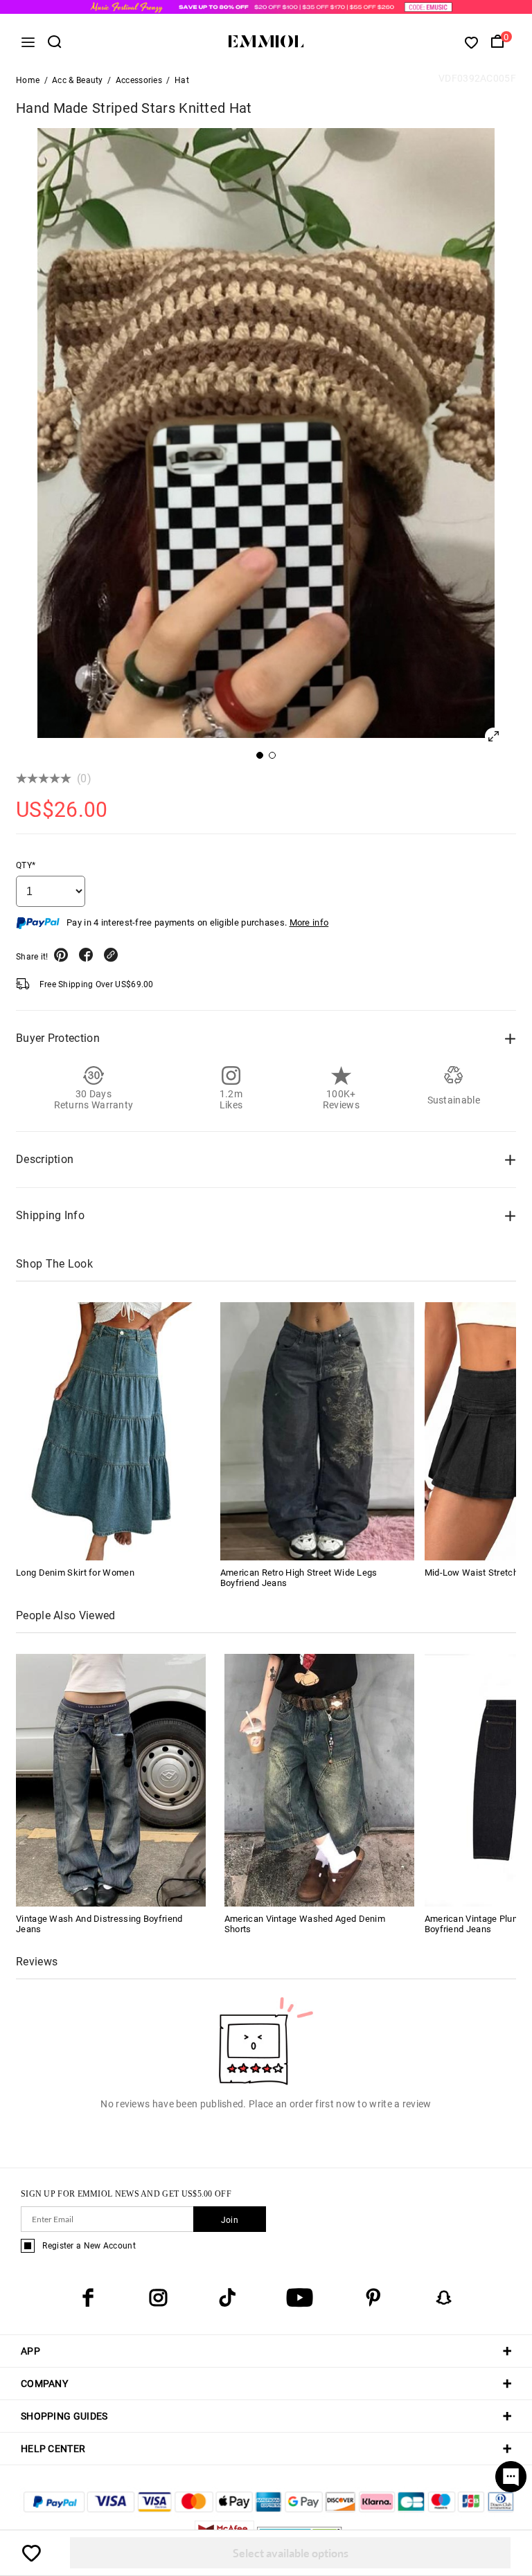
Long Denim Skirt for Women (75, 1573)
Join (230, 2220)
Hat (182, 80)
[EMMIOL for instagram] (158, 2298)
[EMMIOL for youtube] (300, 2298)
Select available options (291, 2553)
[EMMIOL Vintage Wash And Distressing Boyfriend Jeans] (111, 1780)
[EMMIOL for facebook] (88, 2298)
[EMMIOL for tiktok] (227, 2298)
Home (28, 80)
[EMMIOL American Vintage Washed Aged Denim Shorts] (319, 1780)
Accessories (139, 80)
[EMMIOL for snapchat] (444, 2298)
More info (309, 922)
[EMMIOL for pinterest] (373, 2298)
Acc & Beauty (78, 80)
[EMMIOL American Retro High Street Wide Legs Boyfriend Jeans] (317, 1431)
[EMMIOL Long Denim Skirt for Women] (113, 1431)
